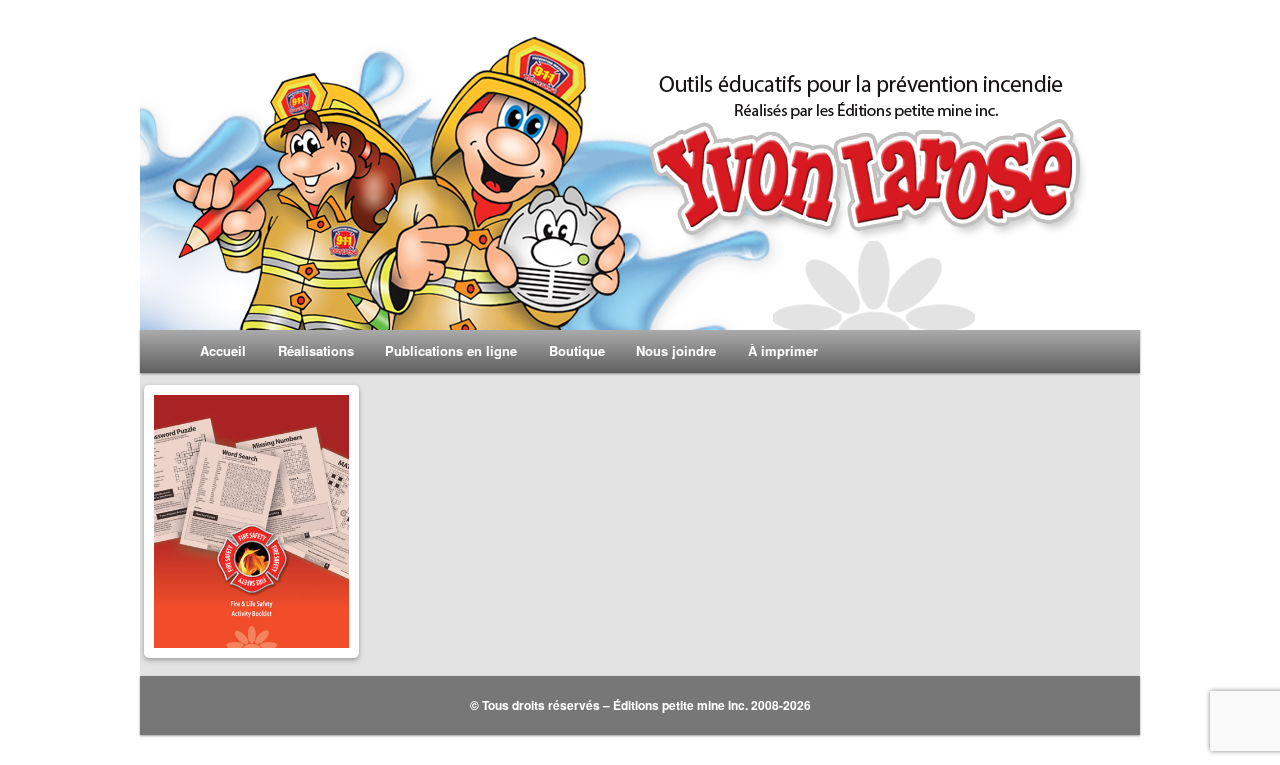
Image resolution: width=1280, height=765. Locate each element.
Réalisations (316, 350)
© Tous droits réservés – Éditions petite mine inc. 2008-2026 (640, 705)
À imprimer (783, 350)
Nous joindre (676, 350)
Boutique (577, 350)
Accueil (223, 350)
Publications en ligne (451, 350)
